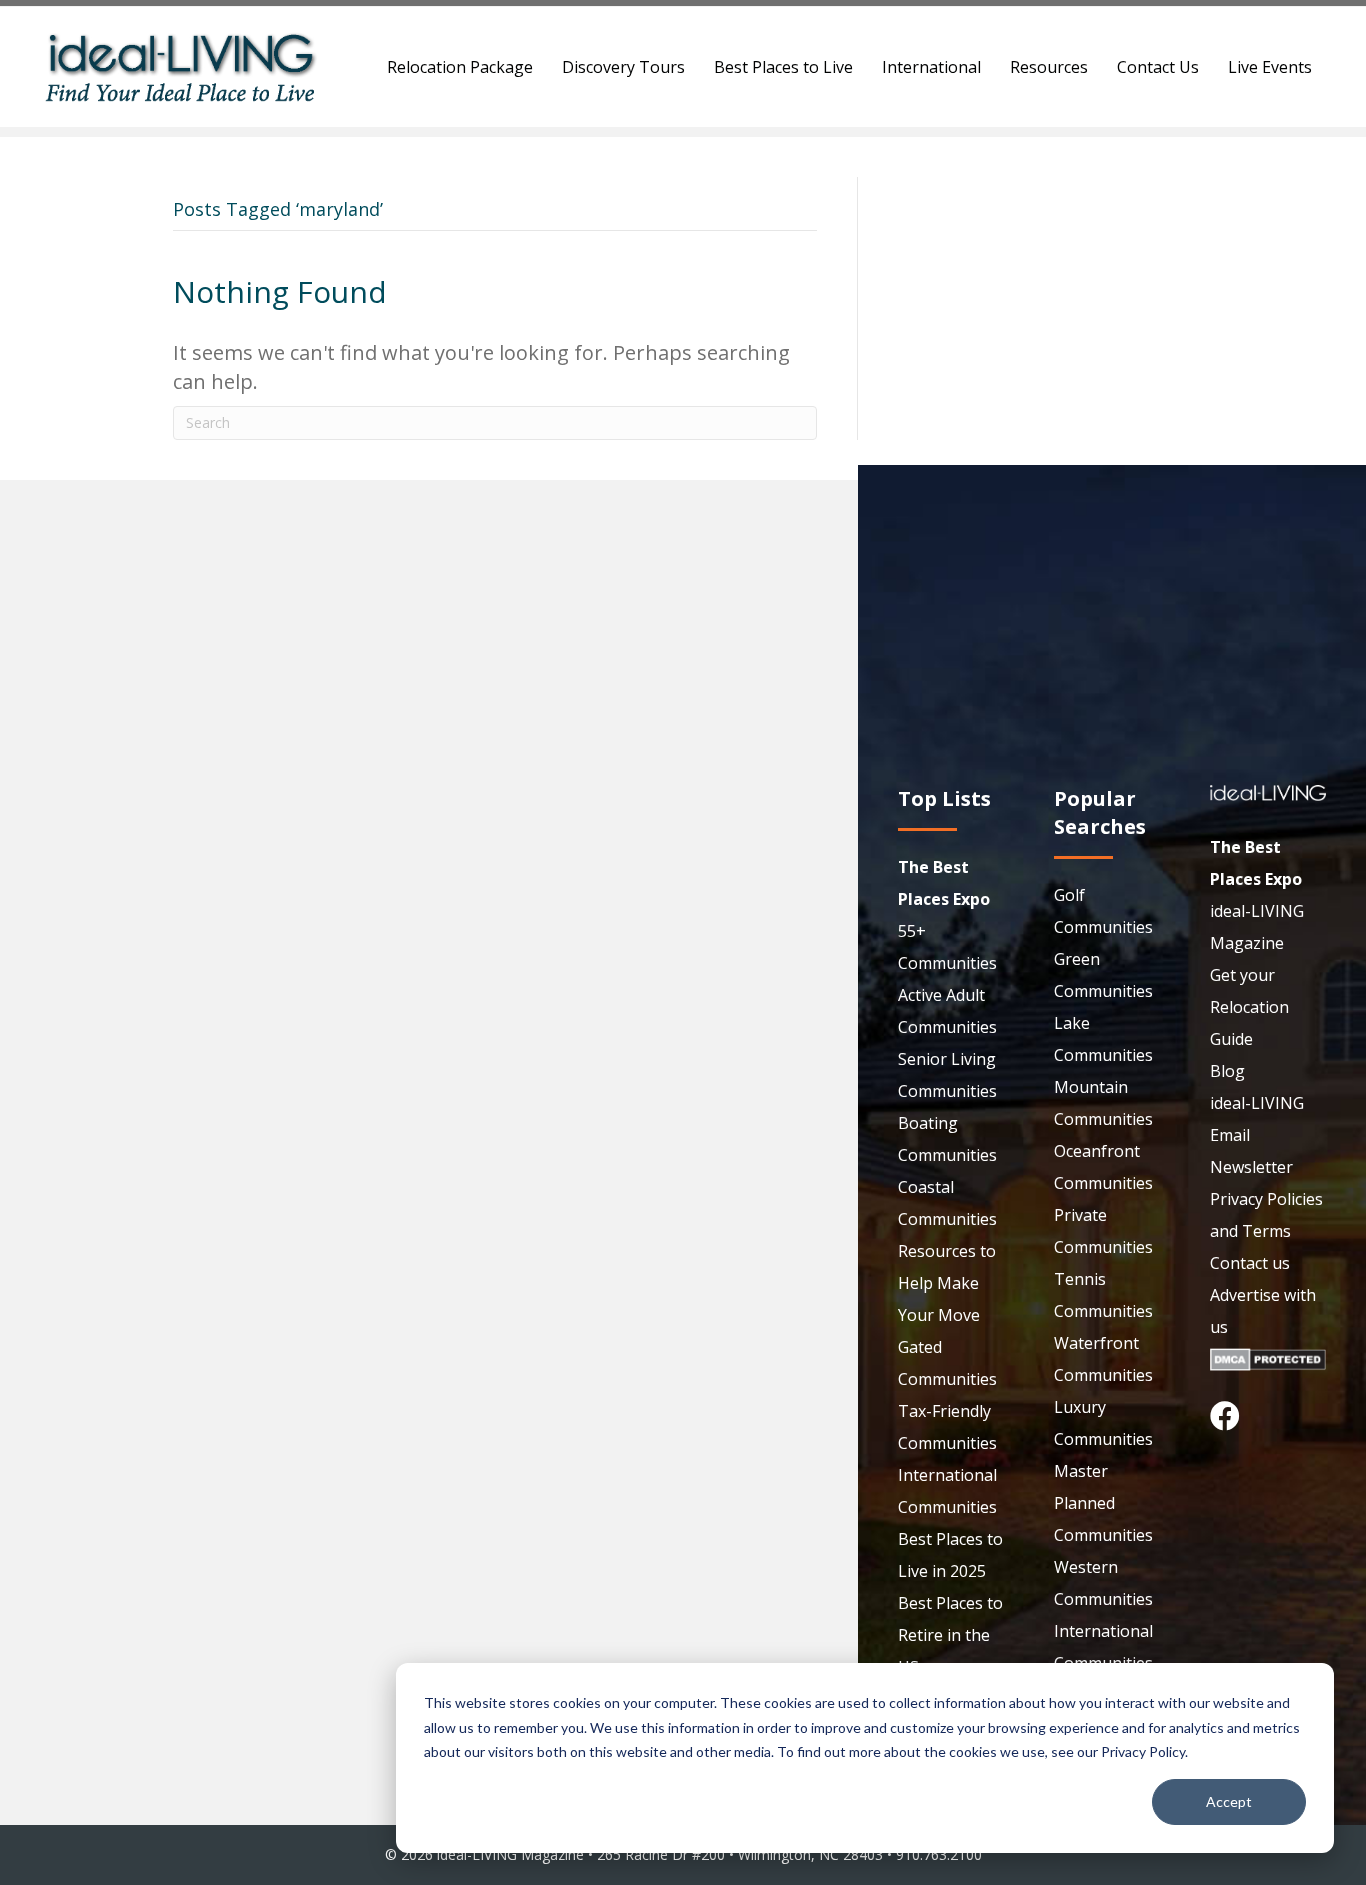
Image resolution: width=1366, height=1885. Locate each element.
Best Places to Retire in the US (950, 1635)
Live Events (1270, 67)
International (931, 67)
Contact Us (1158, 67)
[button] (1225, 1416)
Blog (1227, 1071)
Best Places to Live (783, 67)
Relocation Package (460, 67)
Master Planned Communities (1103, 1503)
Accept (1229, 1801)
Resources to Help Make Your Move (947, 1283)
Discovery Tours (623, 67)
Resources (1049, 67)
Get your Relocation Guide (1249, 1007)
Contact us (1250, 1263)
